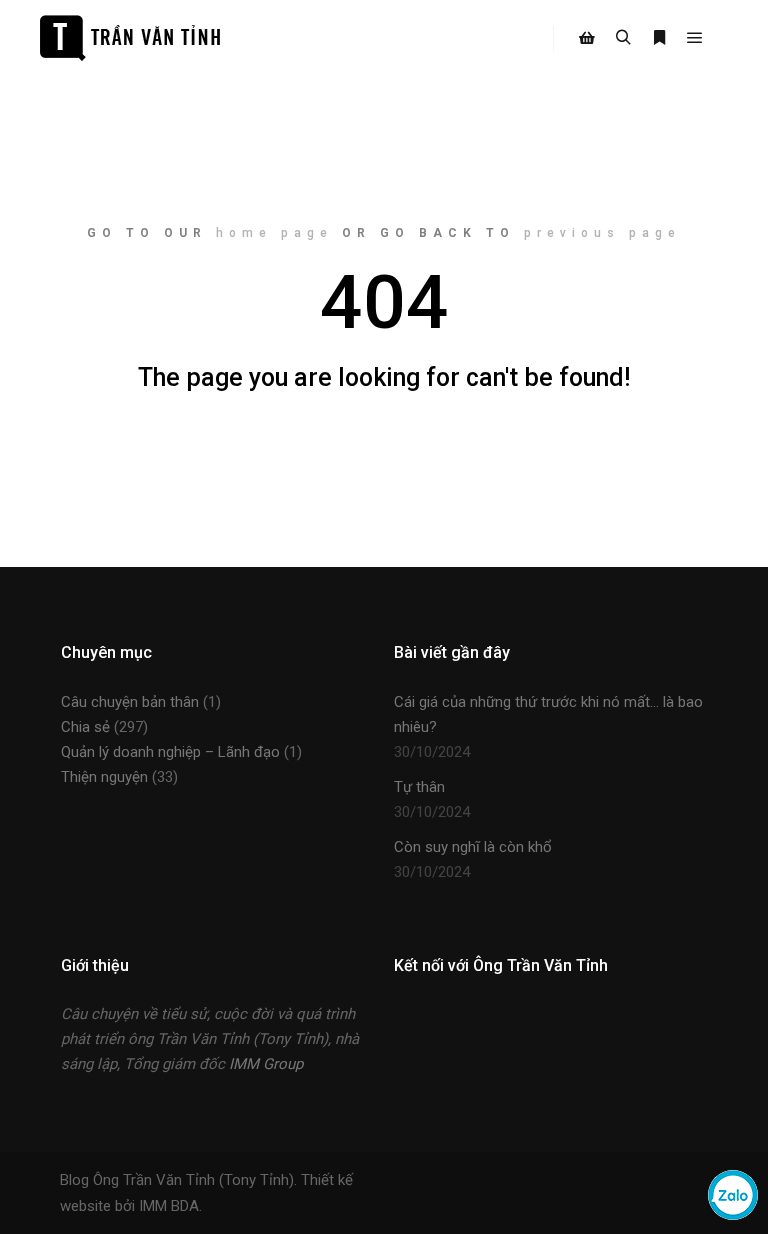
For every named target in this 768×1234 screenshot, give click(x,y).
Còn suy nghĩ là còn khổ (473, 847)
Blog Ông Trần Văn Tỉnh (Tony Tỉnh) (177, 1180)
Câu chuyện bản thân (130, 702)
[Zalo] (733, 1214)
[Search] (623, 38)
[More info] (659, 38)
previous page (602, 233)
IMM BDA (169, 1206)
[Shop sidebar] (587, 38)
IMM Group (266, 1064)
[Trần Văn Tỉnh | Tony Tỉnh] (130, 38)
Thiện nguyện (104, 777)
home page (274, 233)
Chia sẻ (85, 727)
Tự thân (419, 787)
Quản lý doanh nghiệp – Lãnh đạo (170, 752)
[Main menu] (695, 38)
